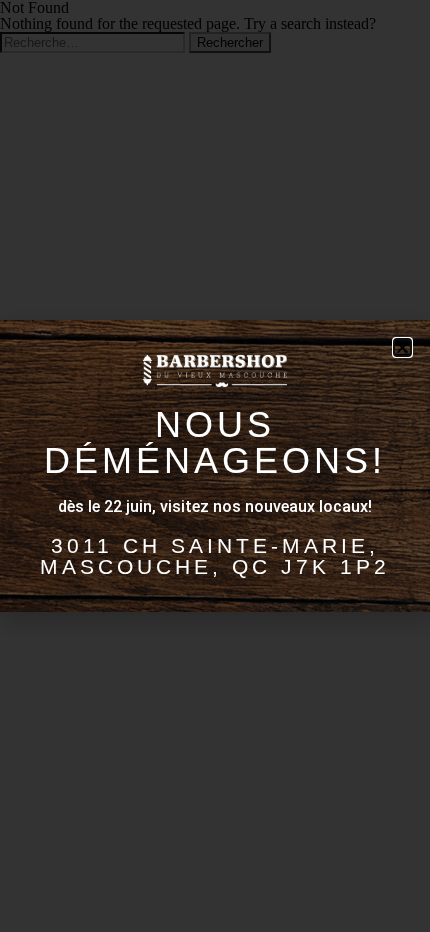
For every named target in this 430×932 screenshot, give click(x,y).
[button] (402, 347)
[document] (215, 466)
